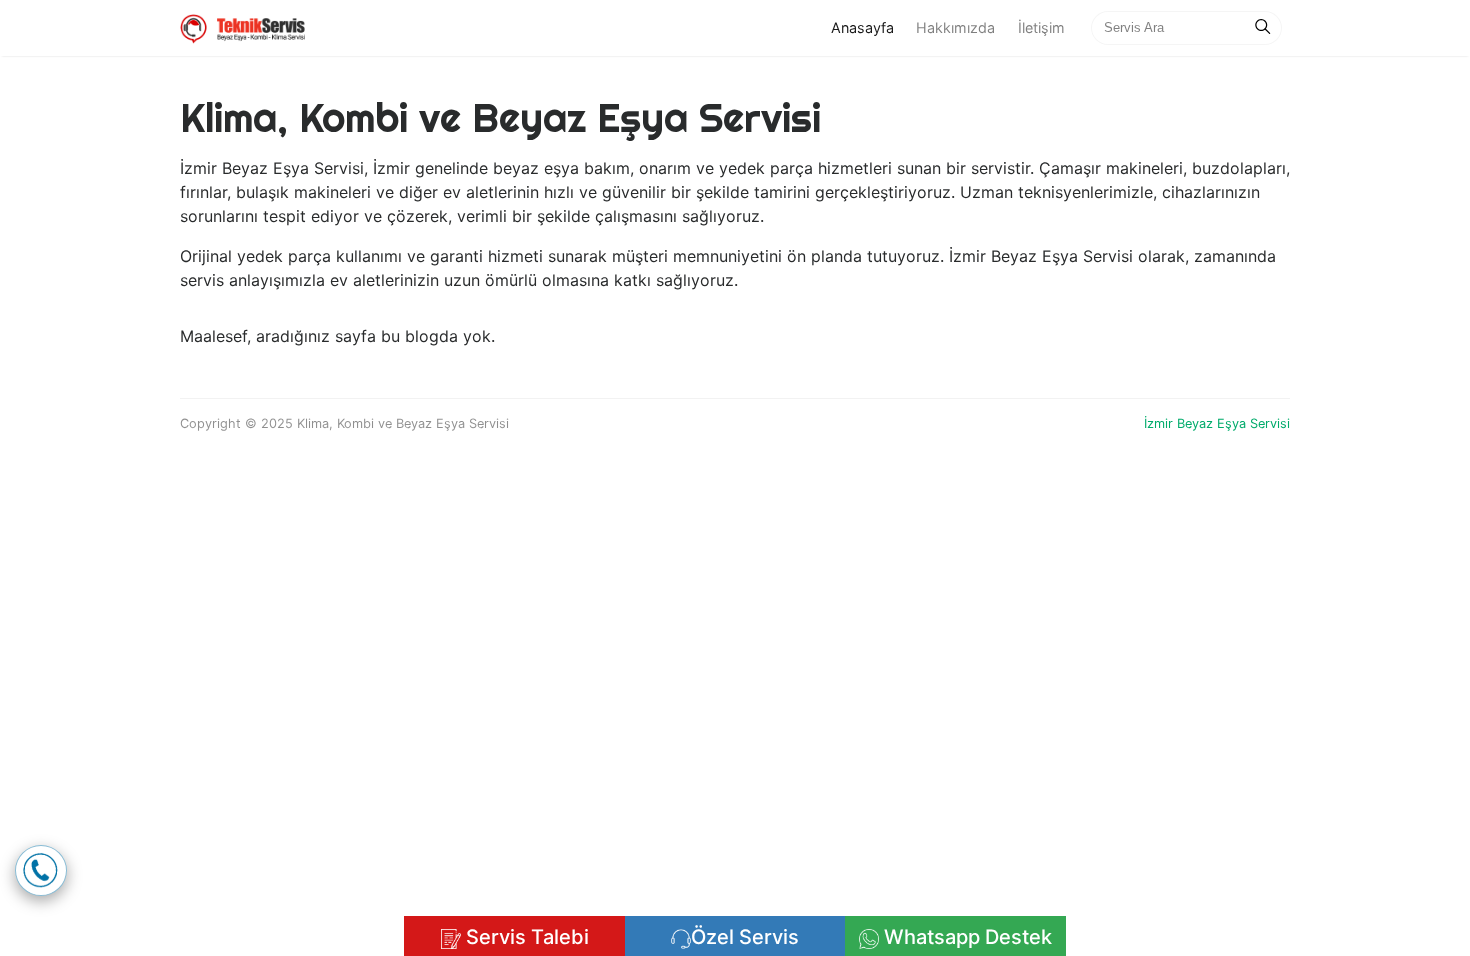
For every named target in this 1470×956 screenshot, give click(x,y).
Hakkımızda (955, 27)
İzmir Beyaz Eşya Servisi (1217, 423)
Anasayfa (868, 27)
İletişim (1041, 27)
